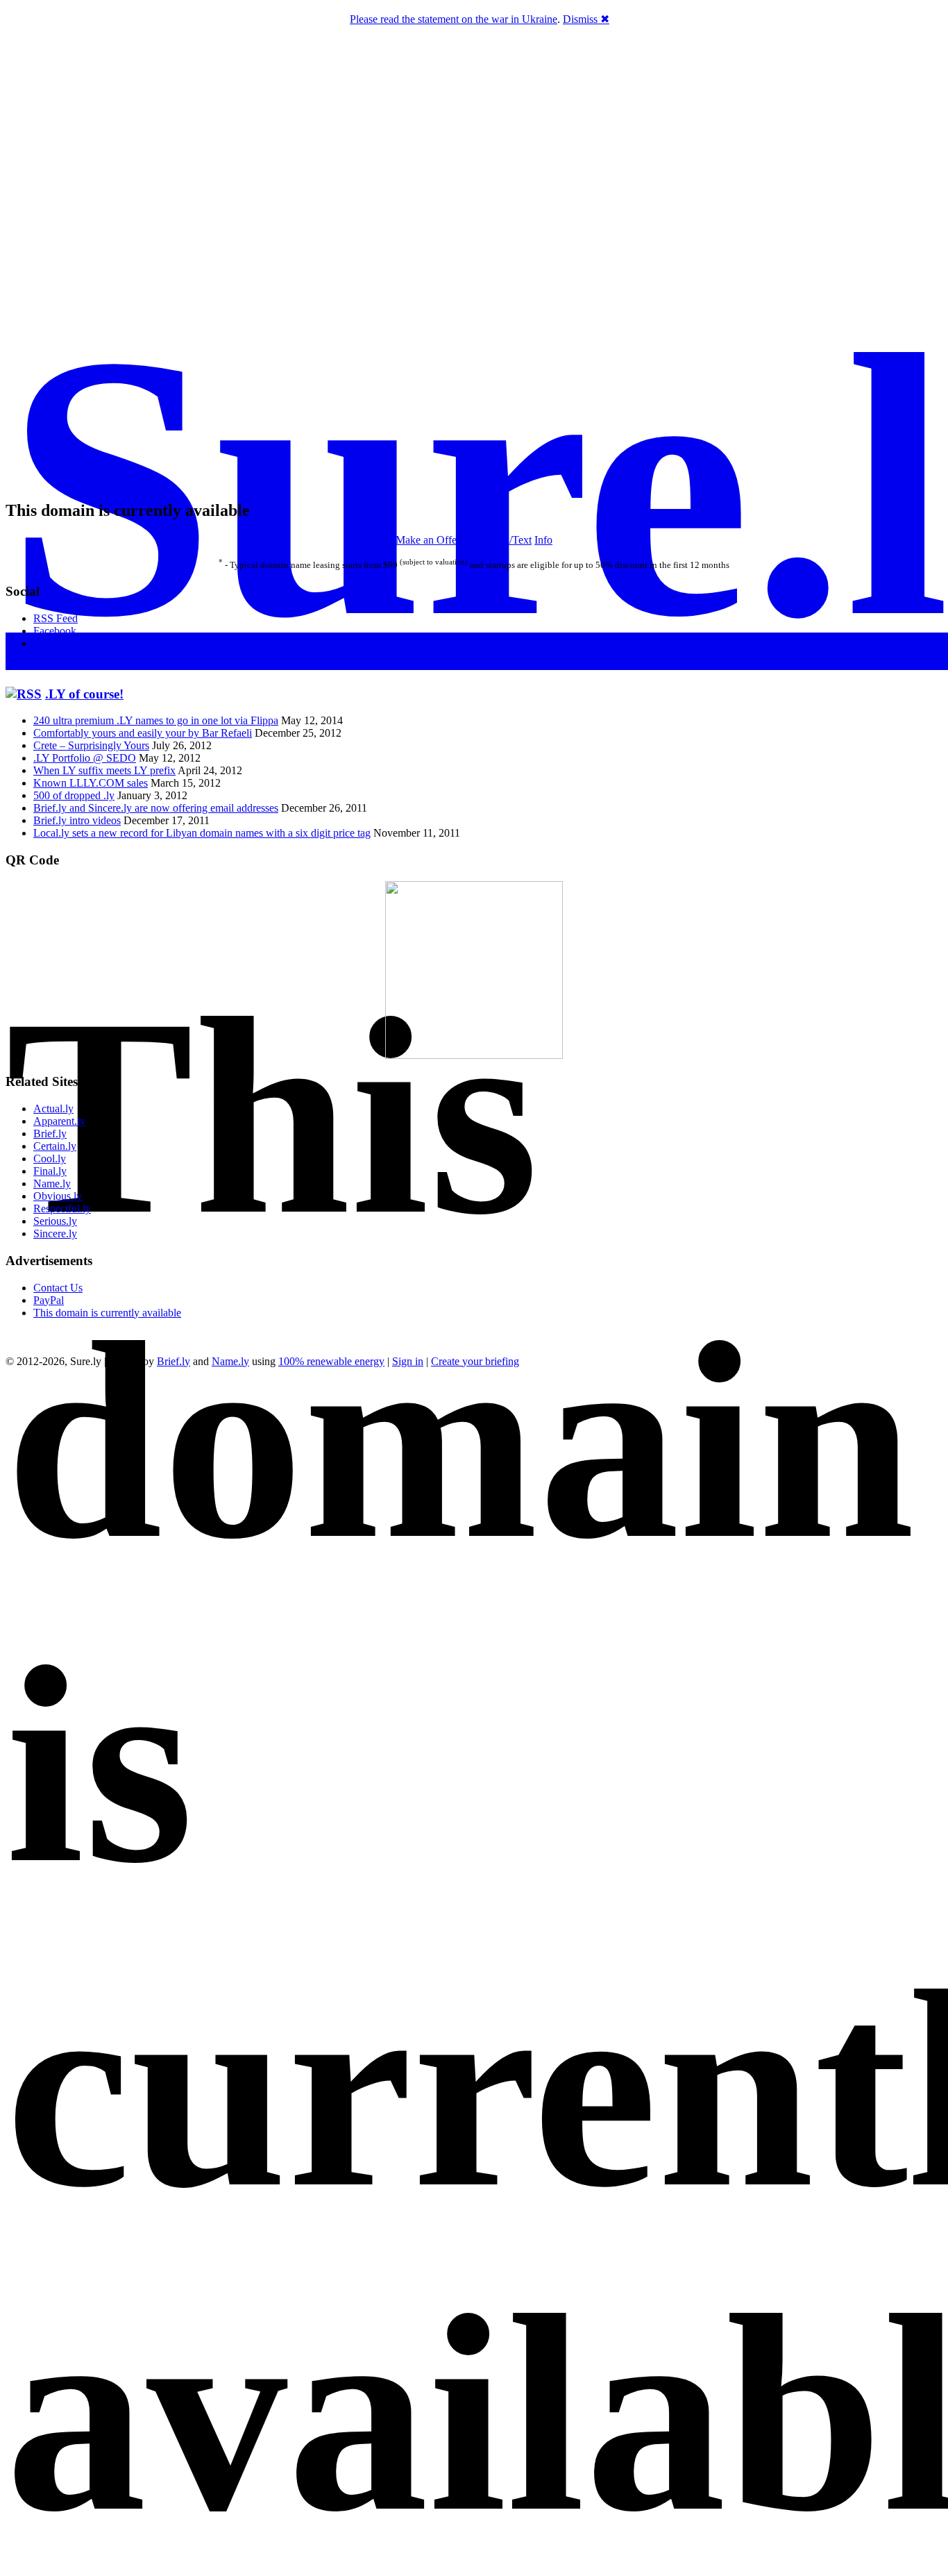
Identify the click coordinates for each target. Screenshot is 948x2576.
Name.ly (52, 1184)
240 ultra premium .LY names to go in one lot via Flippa (156, 720)
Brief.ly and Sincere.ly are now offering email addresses (156, 808)
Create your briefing (475, 1361)
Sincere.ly (55, 1233)
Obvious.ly (58, 1196)
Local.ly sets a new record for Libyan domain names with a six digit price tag (202, 833)
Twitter (49, 643)
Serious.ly (55, 1221)
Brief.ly (50, 1134)
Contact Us (58, 1288)
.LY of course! (84, 694)
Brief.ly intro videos (77, 820)
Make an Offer (428, 540)
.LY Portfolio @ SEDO (85, 758)
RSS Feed (56, 618)
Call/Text (511, 540)
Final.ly (50, 1171)
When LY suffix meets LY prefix (104, 770)
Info (543, 540)
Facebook (55, 631)
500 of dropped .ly (74, 795)
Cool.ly (50, 1159)
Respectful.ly (62, 1208)
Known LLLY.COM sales (91, 783)
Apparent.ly (59, 1121)
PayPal (49, 1300)
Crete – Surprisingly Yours (91, 745)
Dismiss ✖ (586, 19)
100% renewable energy (331, 1361)
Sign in (408, 1361)
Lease (476, 540)
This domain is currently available (107, 1313)
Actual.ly (53, 1109)
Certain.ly (55, 1146)
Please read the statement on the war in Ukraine (454, 19)
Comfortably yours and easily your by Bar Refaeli (143, 733)
